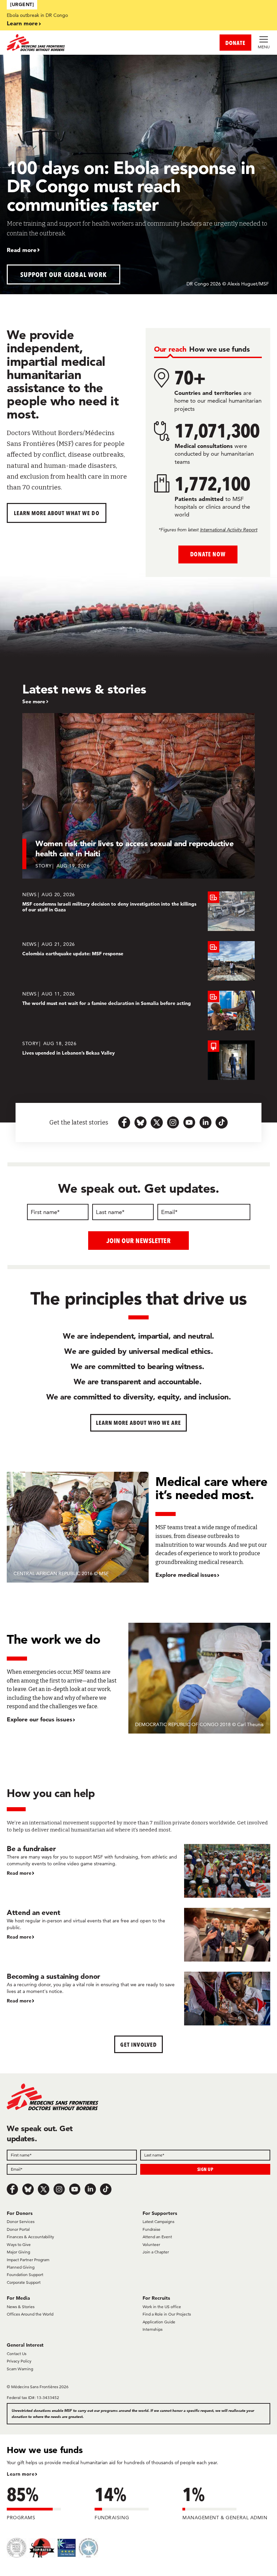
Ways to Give (19, 2244)
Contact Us (17, 2354)
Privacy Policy (19, 2361)
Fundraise (152, 2229)
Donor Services (21, 2221)
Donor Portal (18, 2229)
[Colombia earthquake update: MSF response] (138, 961)
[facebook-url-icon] (124, 1122)
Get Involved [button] (138, 2044)
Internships (153, 2329)
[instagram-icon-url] (173, 1122)
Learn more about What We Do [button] (57, 513)
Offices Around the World (30, 2314)
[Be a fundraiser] (138, 1871)
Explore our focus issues (40, 1719)
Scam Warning (20, 2369)
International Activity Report (229, 530)
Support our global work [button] (64, 274)
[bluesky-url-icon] (141, 1122)
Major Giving (18, 2252)
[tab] (170, 349)
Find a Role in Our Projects (167, 2314)
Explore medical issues (186, 1575)
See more (34, 702)
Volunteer (151, 2244)
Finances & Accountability (30, 2237)
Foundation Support (25, 2275)
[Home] (73, 43)
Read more (22, 250)
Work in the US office (162, 2307)
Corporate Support (24, 2282)
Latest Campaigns (158, 2221)
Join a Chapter (156, 2252)
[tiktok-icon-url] (222, 1122)
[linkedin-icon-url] (205, 1122)
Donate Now (208, 554)
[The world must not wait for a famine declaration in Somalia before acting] (138, 1011)
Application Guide (159, 2322)
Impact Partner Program (28, 2260)
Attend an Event (157, 2237)
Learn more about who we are (139, 1423)
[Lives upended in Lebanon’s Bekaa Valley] (138, 1060)
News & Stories (21, 2307)
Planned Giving (21, 2267)
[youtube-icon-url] (189, 1122)
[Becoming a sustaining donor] (138, 1999)
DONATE (235, 43)
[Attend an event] (138, 1935)
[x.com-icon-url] (157, 1122)
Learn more (22, 23)
